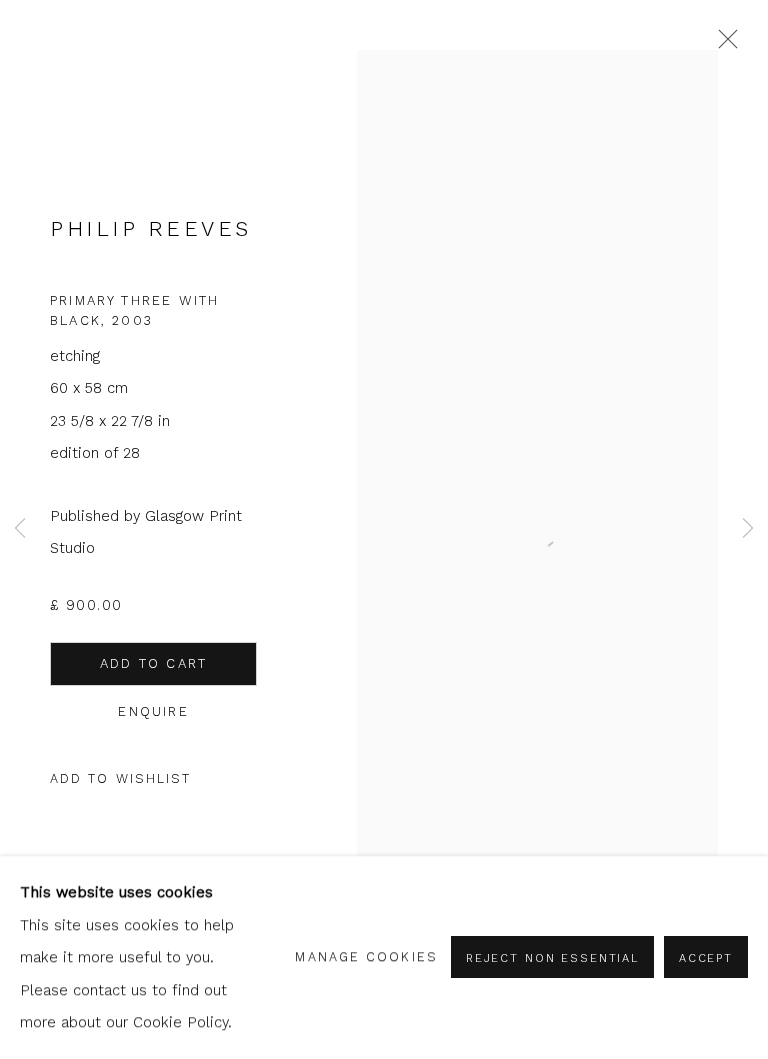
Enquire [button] (153, 711)
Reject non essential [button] (552, 959)
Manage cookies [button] (366, 956)
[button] (121, 779)
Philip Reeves (151, 229)
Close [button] (723, 45)
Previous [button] (20, 529)
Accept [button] (706, 959)
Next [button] (748, 529)
